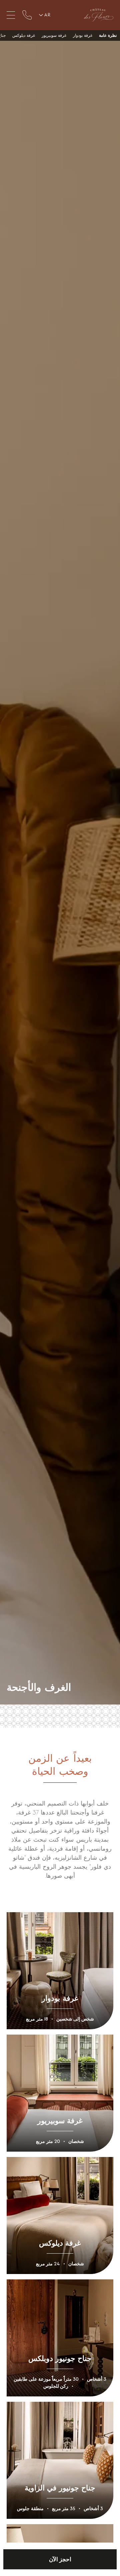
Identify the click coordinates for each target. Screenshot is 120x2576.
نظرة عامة (108, 35)
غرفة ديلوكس (24, 35)
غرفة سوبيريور (54, 35)
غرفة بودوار (83, 35)
